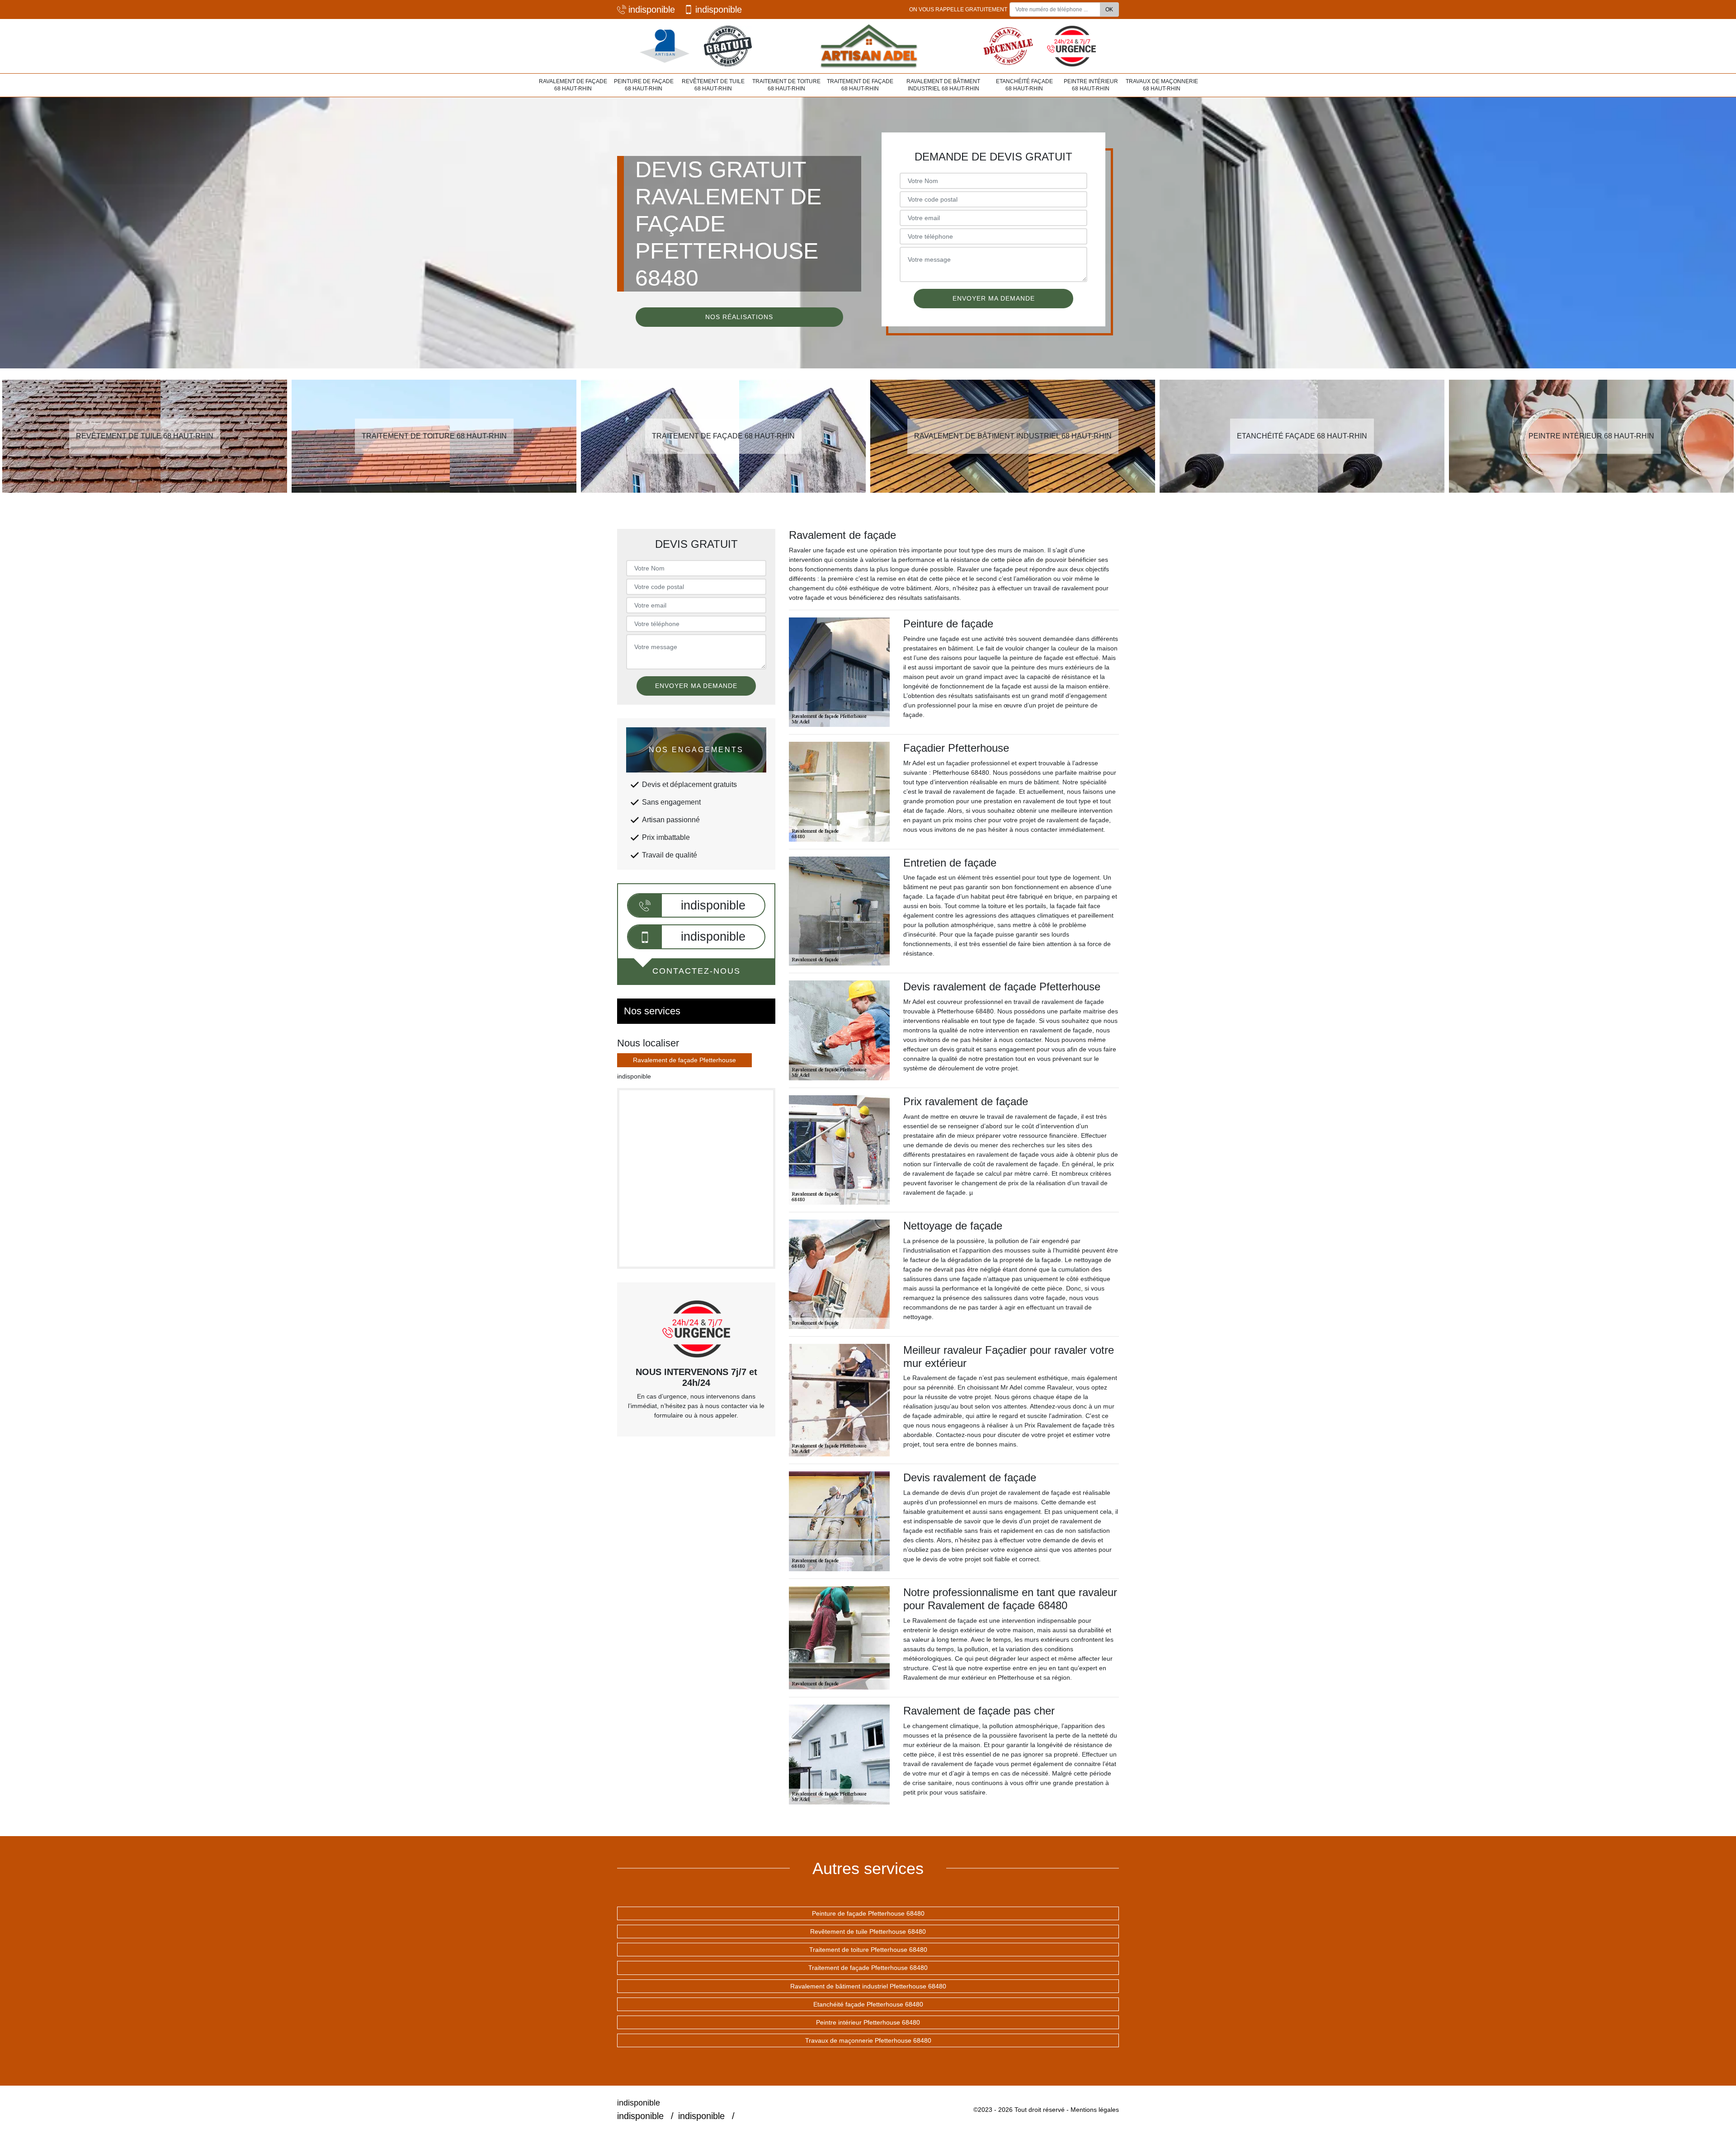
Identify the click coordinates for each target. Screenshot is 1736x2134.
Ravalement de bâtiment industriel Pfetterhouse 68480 (868, 1986)
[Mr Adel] (868, 46)
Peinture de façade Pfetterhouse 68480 (868, 1913)
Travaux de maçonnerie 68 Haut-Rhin (1162, 85)
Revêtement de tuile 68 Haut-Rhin (713, 85)
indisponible (652, 9)
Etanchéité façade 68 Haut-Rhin (1024, 85)
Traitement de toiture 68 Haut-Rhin (786, 85)
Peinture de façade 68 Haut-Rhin (644, 85)
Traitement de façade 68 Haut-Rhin (860, 85)
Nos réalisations (739, 317)
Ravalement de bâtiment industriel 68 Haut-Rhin (943, 85)
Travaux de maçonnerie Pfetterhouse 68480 (868, 2040)
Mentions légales (1095, 2110)
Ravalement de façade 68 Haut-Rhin (573, 85)
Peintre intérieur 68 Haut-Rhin (1091, 85)
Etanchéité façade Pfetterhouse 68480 (868, 2004)
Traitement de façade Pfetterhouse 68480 (868, 1968)
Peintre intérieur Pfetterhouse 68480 (868, 2022)
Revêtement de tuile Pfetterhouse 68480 (868, 1931)
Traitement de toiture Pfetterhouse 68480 (868, 1950)
